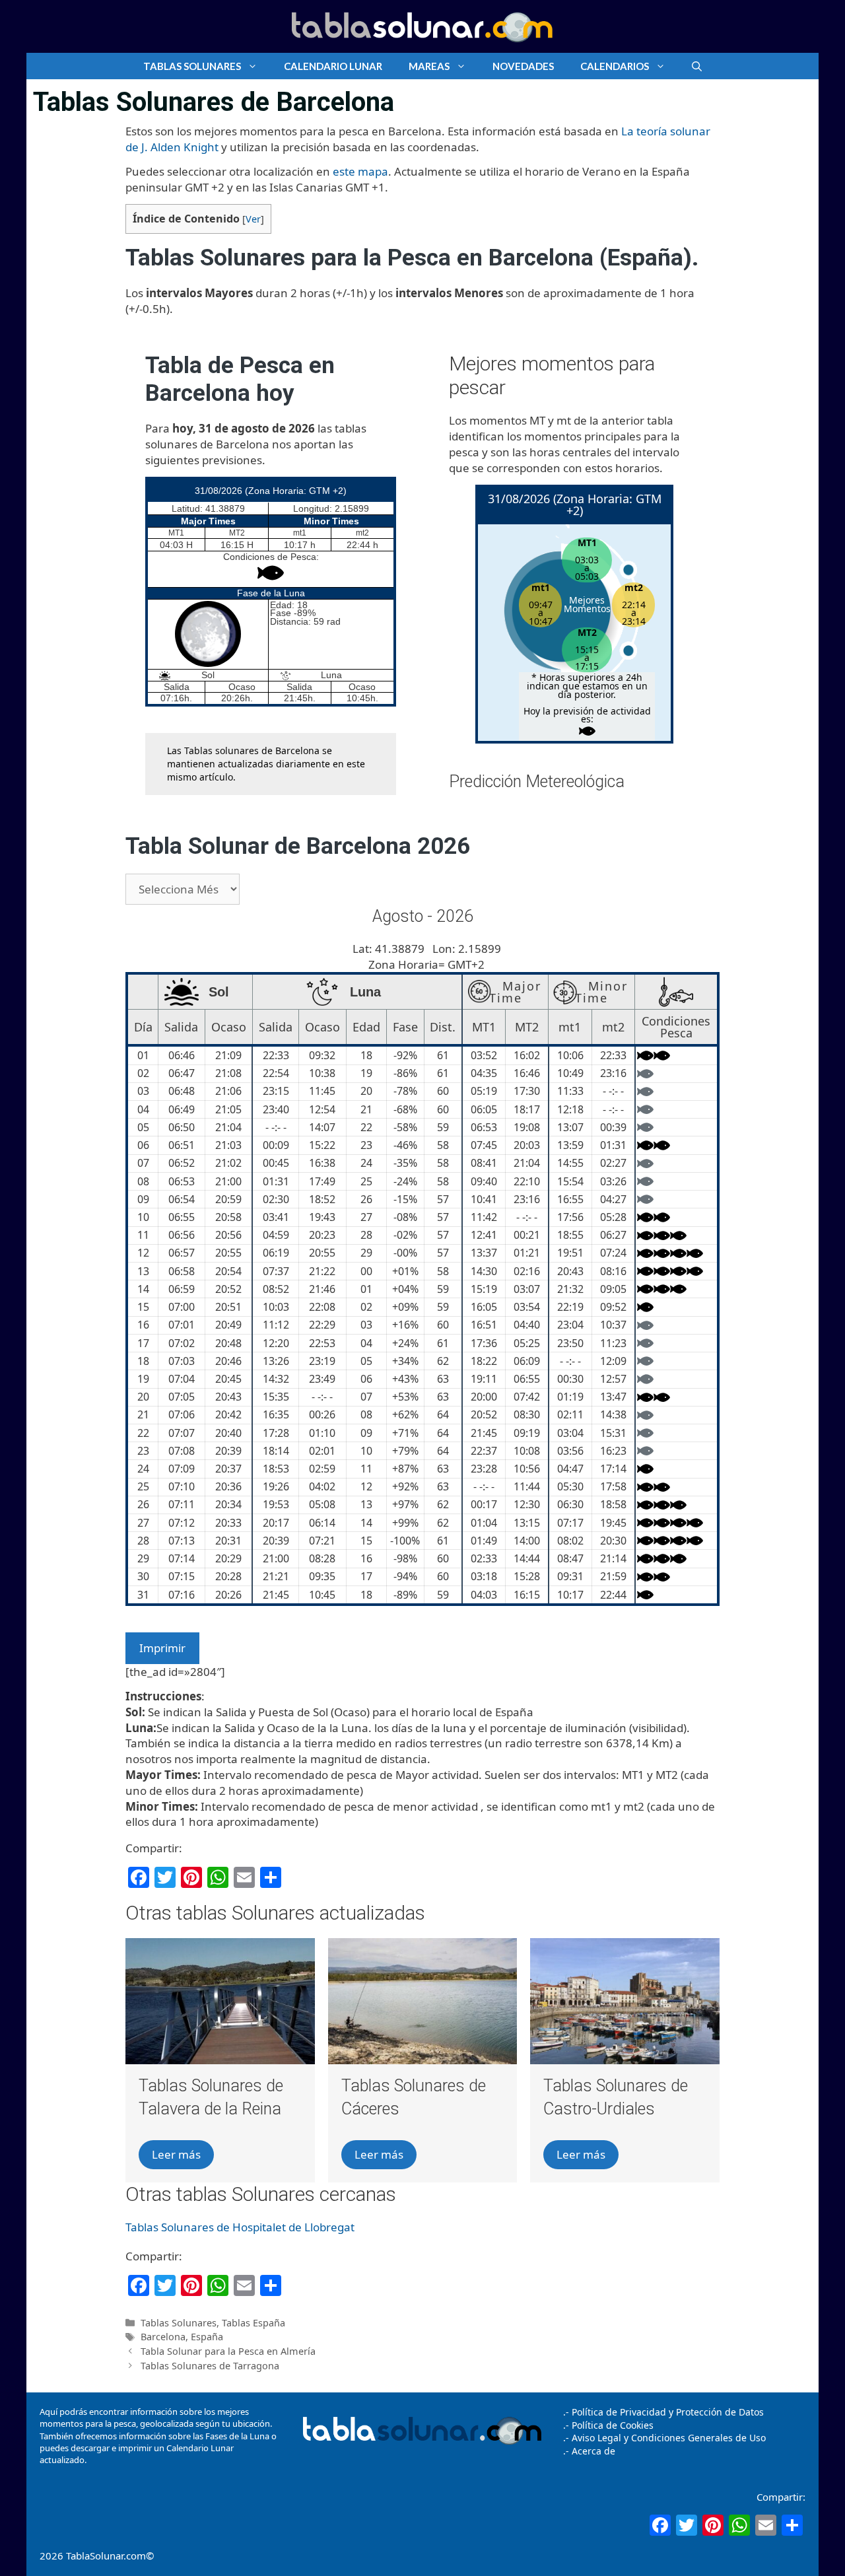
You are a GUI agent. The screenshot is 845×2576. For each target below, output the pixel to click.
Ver (253, 219)
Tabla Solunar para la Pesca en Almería (228, 2351)
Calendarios (615, 66)
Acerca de (592, 2451)
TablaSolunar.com (106, 2556)
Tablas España (253, 2323)
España (207, 2337)
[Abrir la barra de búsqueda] (697, 66)
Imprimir (162, 1648)
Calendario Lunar (333, 66)
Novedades (523, 66)
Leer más (176, 2154)
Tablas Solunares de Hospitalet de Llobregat (240, 2227)
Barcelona (163, 2337)
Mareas (429, 66)
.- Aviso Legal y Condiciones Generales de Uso (664, 2438)
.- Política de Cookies (608, 2425)
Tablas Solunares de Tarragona (210, 2366)
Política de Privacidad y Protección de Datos (668, 2412)
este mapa (360, 171)
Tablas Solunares (192, 66)
